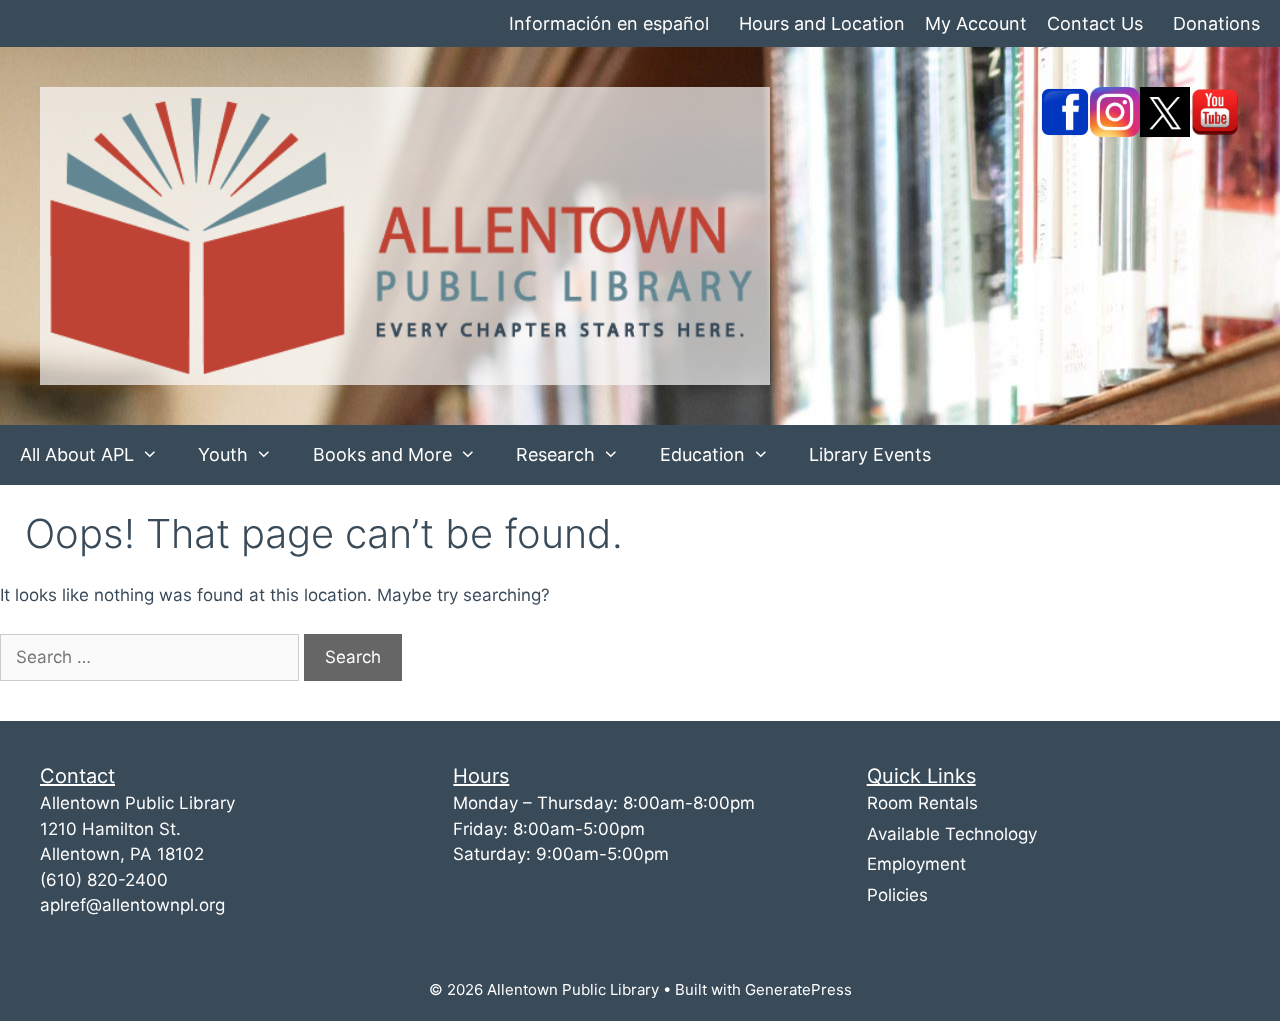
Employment (916, 864)
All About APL (77, 454)
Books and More (382, 454)
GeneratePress (798, 989)
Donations (1216, 23)
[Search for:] (152, 657)
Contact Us (1095, 23)
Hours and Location (822, 23)
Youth (223, 454)
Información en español (609, 23)
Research (555, 454)
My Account (976, 23)
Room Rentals (922, 803)
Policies (897, 895)
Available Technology (952, 834)
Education (702, 454)
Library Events (870, 454)
